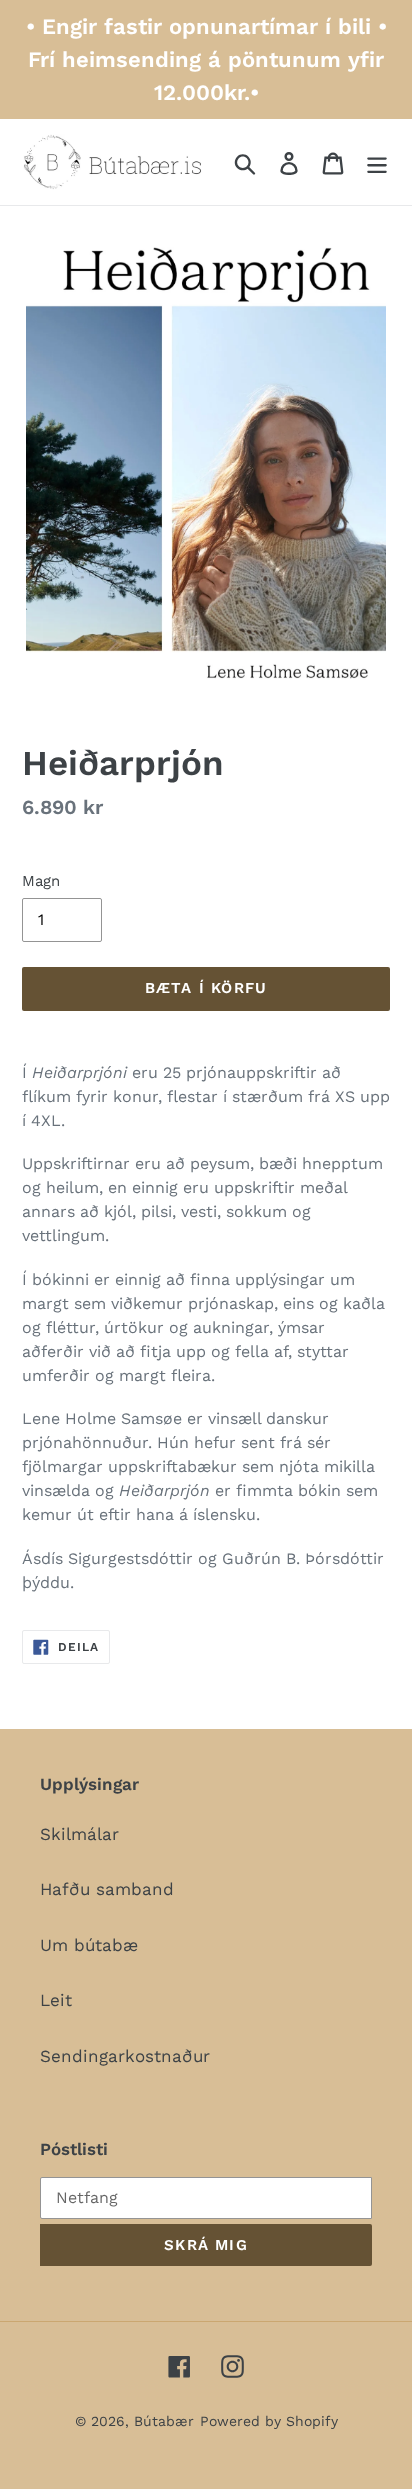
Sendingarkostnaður (125, 2056)
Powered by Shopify (269, 2421)
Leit (56, 2000)
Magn (41, 881)
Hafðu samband (107, 1889)
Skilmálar (79, 1834)
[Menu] (377, 162)
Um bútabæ (89, 1945)
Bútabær (164, 2421)
